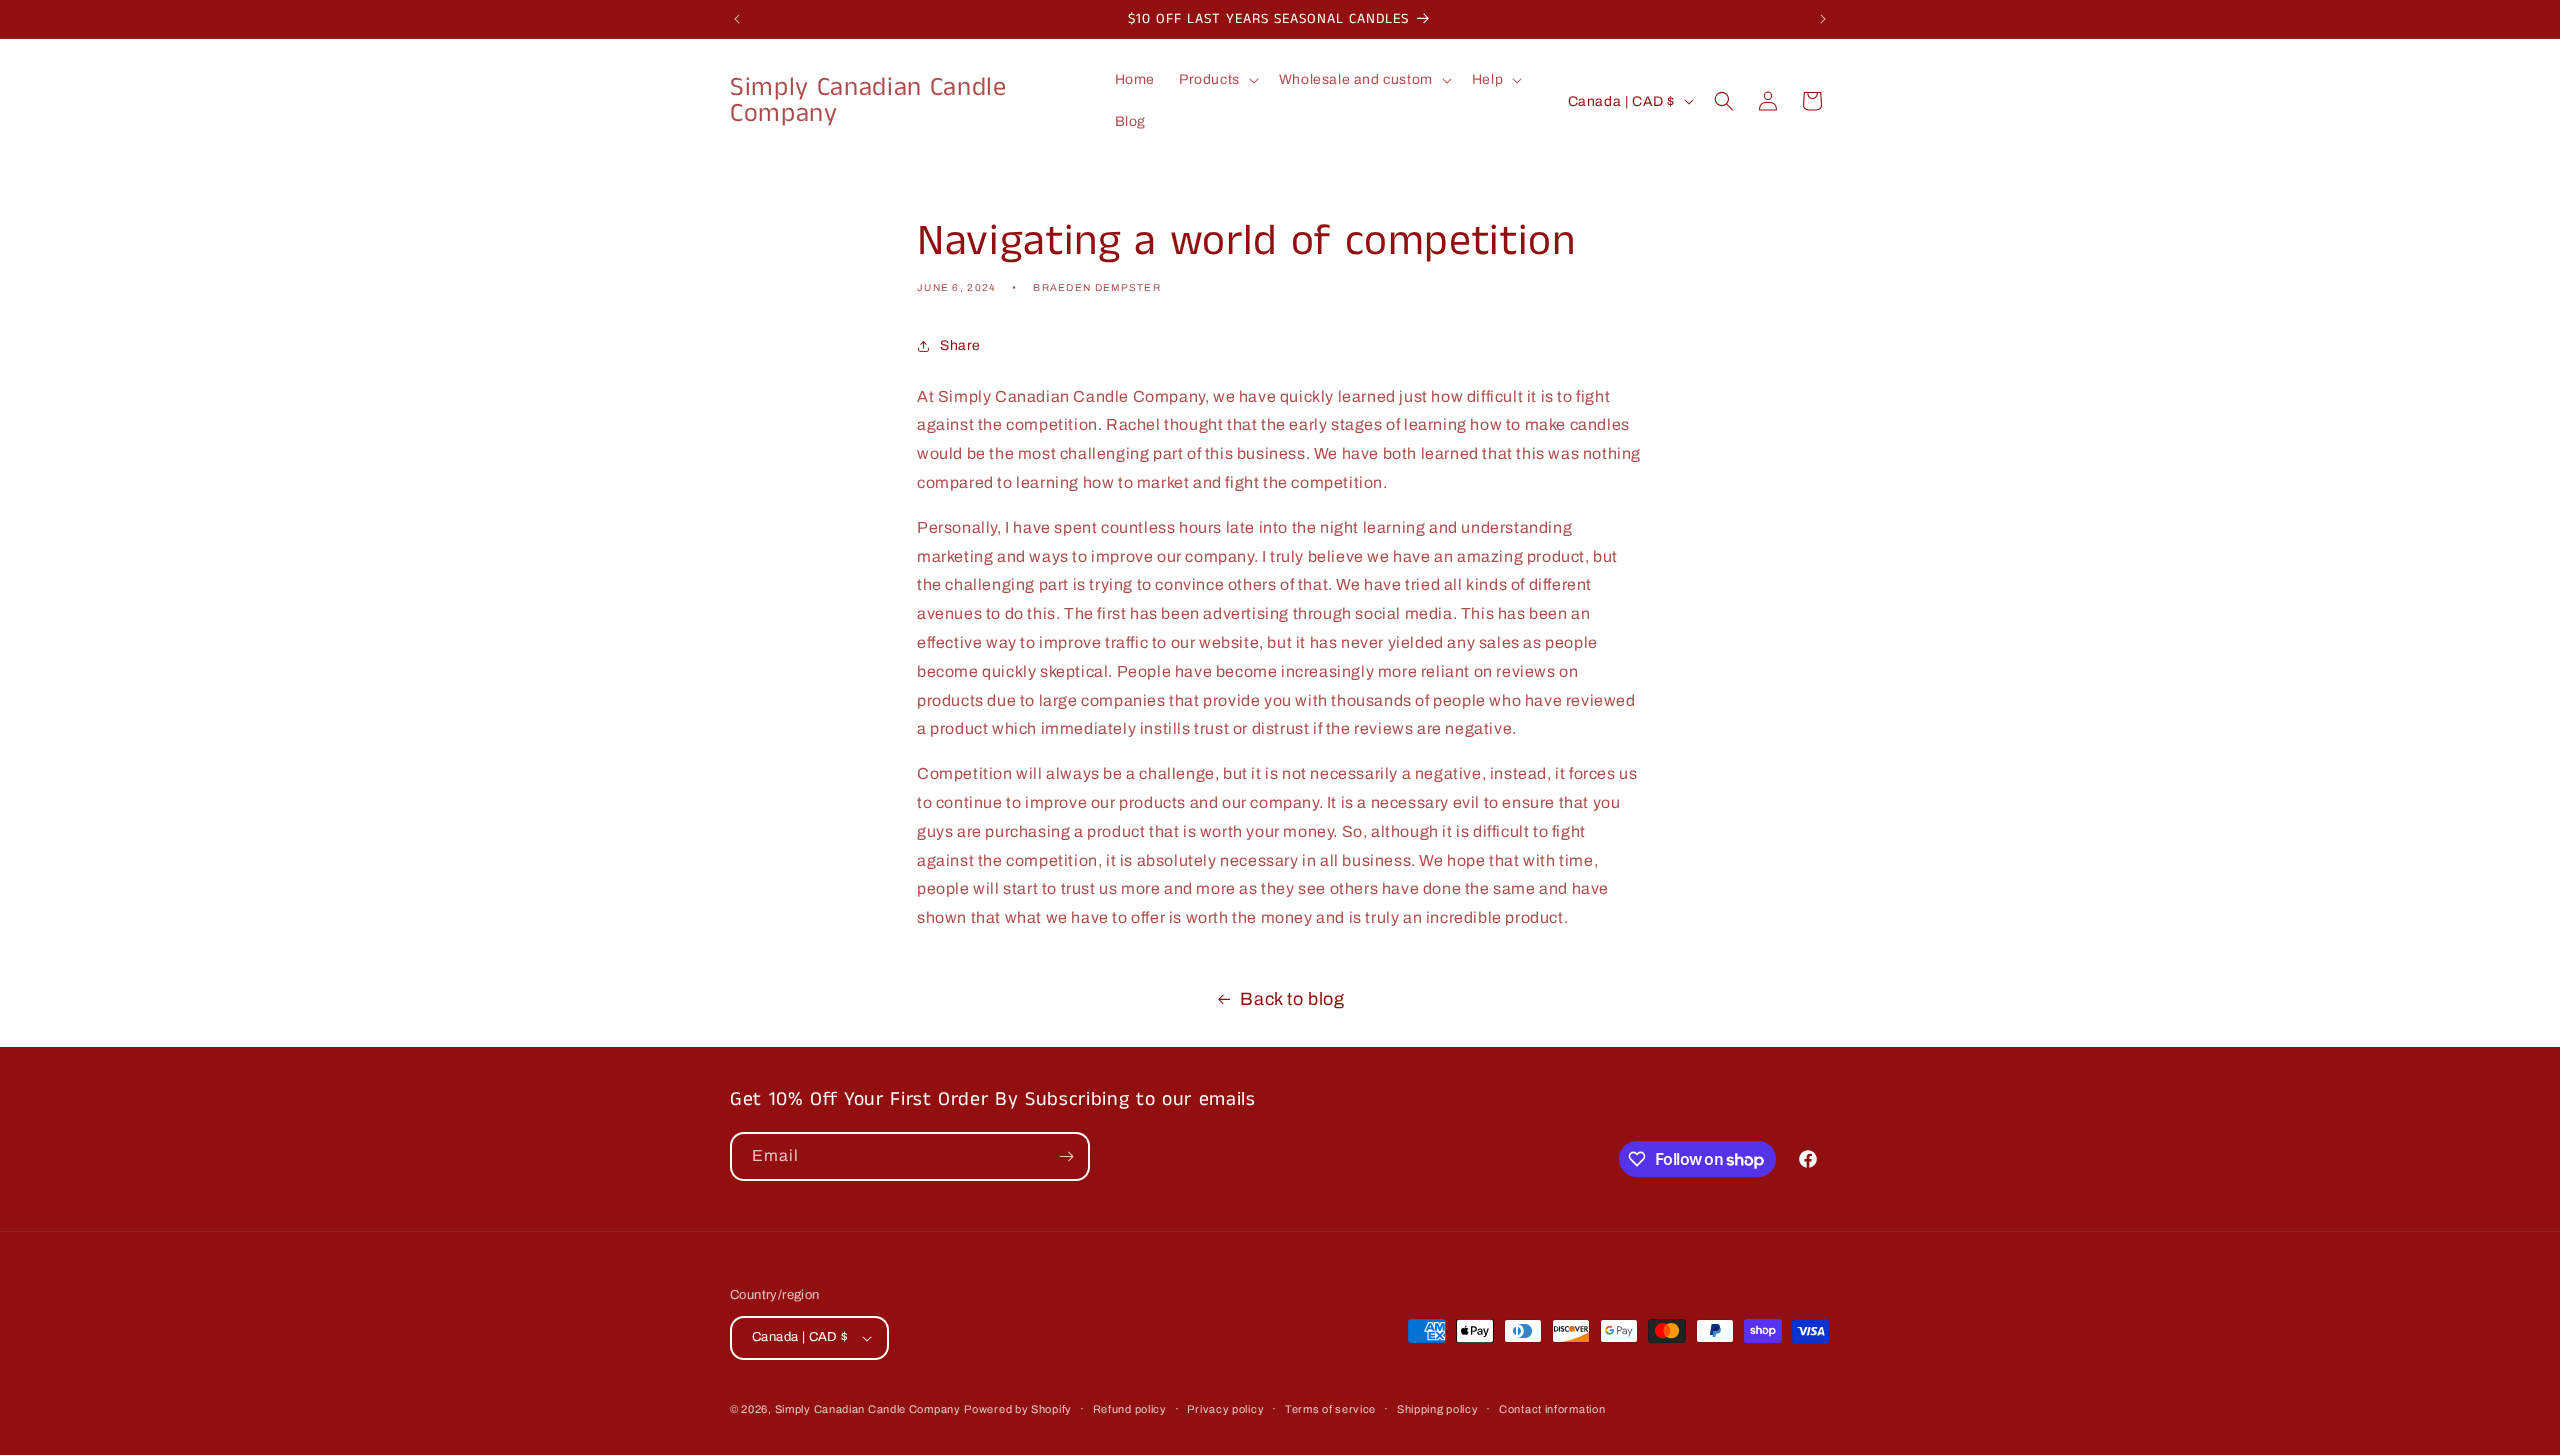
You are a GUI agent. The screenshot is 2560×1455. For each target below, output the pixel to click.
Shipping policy (1438, 1409)
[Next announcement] (1823, 19)
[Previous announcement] (737, 19)
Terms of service (1330, 1409)
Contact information (1552, 1409)
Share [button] (960, 345)
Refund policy (1130, 1409)
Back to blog (1292, 999)
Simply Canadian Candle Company (868, 1409)
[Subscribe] (1066, 1156)
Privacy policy (1225, 1409)
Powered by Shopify (1018, 1409)
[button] (1217, 80)
